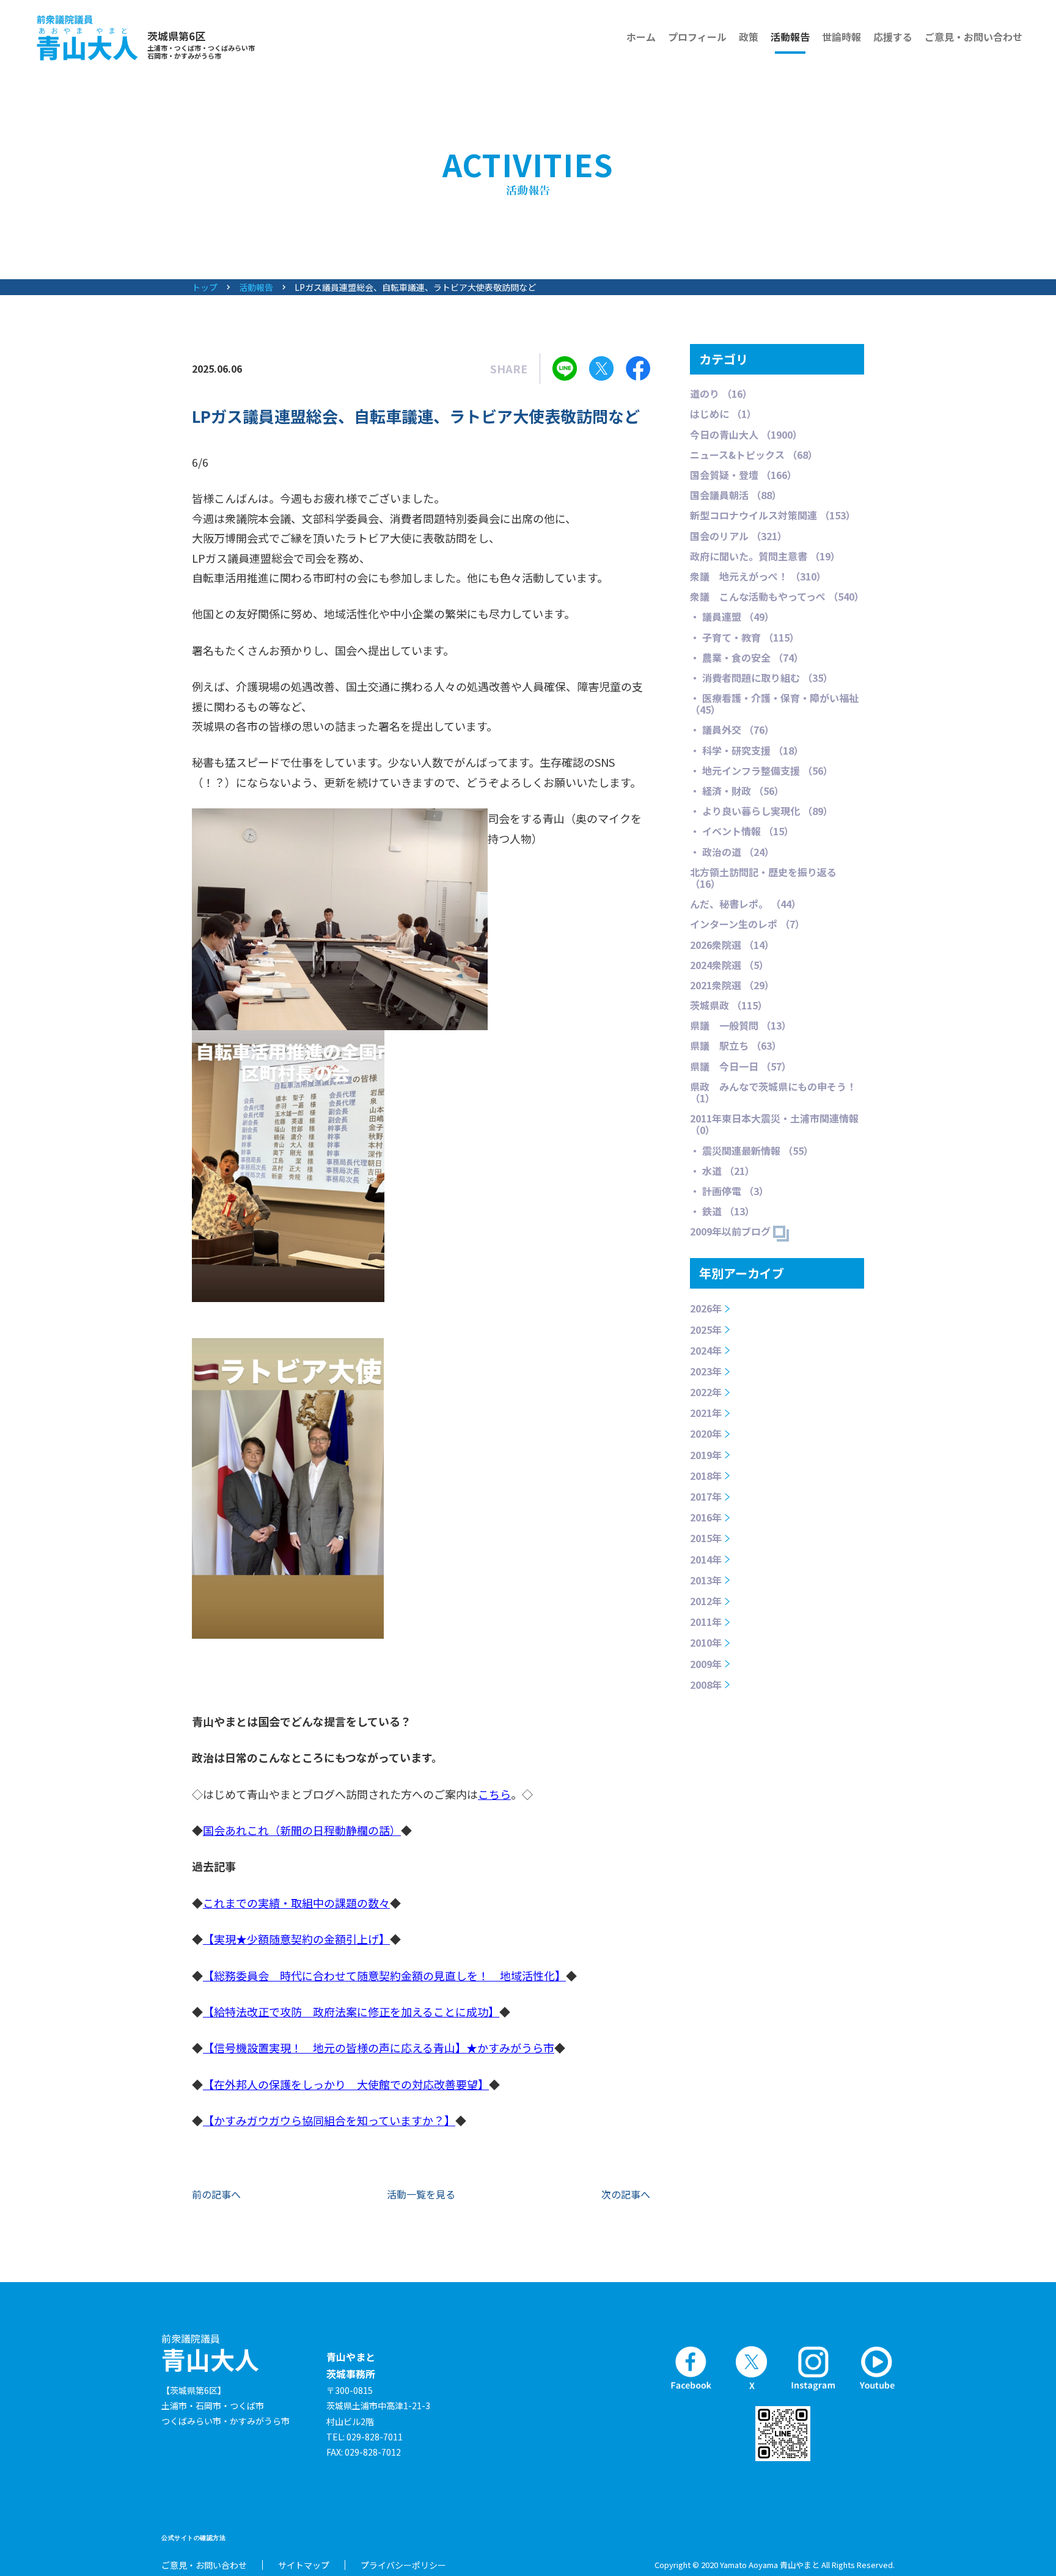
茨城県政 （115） (729, 1005)
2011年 (706, 1622)
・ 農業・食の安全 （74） (747, 657)
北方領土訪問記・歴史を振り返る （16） (763, 878)
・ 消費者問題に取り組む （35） (761, 678)
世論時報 (842, 37)
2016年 (706, 1517)
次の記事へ (626, 2194)
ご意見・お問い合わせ (974, 37)
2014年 (706, 1559)
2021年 (706, 1413)
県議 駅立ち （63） (736, 1045)
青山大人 (210, 2353)
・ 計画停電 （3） (729, 1191)
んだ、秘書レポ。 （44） (746, 904)
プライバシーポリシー (403, 2565)
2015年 (706, 1538)
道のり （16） (721, 393)
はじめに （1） (723, 414)
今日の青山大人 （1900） (746, 434)
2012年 (706, 1601)
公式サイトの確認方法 (193, 2538)
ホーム (641, 37)
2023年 (706, 1371)
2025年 (706, 1330)
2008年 (706, 1685)
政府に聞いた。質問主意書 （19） (765, 556)
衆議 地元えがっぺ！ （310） (758, 576)
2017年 (706, 1496)
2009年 (706, 1664)
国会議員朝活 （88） (736, 495)
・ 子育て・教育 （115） (745, 637)
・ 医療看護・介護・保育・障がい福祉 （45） (774, 704)
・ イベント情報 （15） (742, 831)
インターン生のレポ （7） (747, 924)
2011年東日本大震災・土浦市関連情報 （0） (774, 1124)
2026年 (706, 1308)
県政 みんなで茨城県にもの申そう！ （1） (773, 1092)
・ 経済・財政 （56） (737, 791)
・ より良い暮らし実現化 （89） (761, 811)
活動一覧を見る (421, 2194)
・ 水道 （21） (722, 1171)
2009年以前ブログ (732, 1231)
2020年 (706, 1433)
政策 (749, 37)
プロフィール (697, 37)
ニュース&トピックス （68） (754, 455)
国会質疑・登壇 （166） (743, 475)
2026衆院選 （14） (732, 945)
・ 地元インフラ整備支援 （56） (761, 770)
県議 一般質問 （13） (741, 1025)
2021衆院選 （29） (732, 985)
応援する (893, 37)
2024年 (706, 1350)
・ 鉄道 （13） (722, 1211)
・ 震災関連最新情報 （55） (752, 1151)
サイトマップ (304, 2565)
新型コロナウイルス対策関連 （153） (773, 515)
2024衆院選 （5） (729, 965)
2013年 (706, 1580)
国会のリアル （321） (739, 536)
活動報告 (790, 37)
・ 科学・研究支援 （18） (747, 750)
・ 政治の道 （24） (732, 852)
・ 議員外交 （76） (732, 730)
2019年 (706, 1455)
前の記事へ (216, 2194)
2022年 (706, 1392)
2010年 (706, 1642)
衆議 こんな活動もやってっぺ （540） (777, 596)
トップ (205, 287)
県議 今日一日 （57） (741, 1066)
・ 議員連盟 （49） (732, 617)
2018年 (706, 1476)
